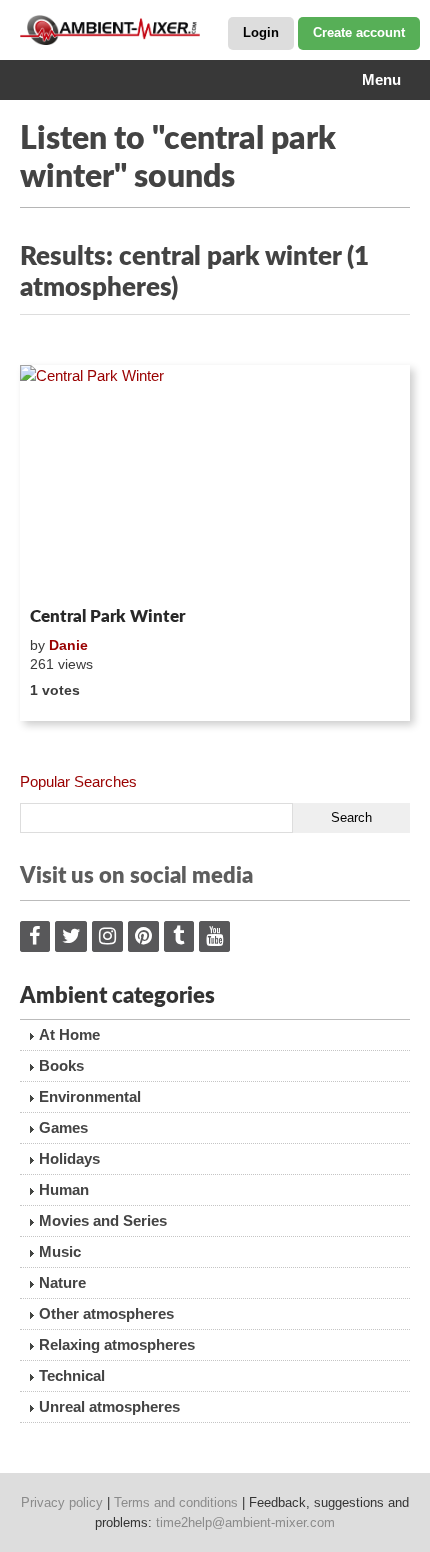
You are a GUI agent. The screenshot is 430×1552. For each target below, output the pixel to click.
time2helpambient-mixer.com (245, 1522)
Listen (68, 573)
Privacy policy (62, 1502)
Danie (68, 645)
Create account (359, 32)
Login (261, 32)
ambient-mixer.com (120, 30)
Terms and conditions (176, 1502)
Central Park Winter (107, 616)
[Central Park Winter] (215, 482)
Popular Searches (78, 781)
